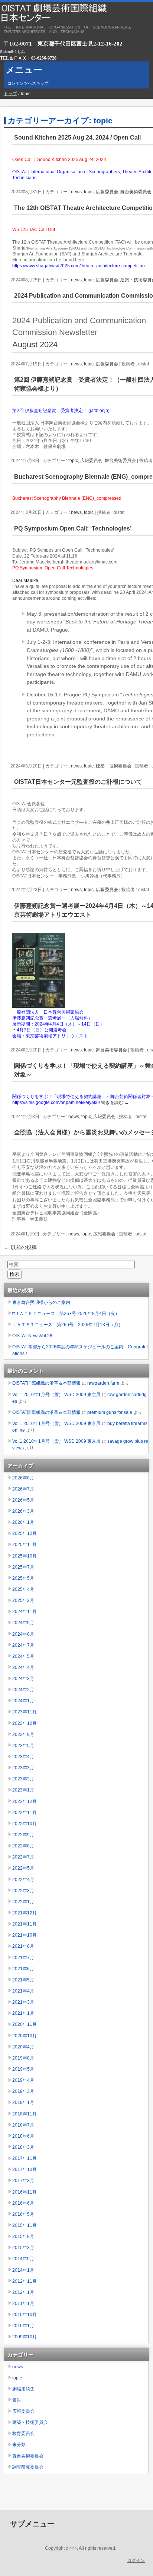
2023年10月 (25, 1723)
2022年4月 (23, 1880)
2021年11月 (25, 1924)
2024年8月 (23, 1634)
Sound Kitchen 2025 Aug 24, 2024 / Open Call (77, 138)
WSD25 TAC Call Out (34, 230)
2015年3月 (23, 2248)
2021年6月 (23, 1969)
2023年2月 (23, 1779)
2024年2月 (23, 1690)
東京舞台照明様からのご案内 (41, 1302)
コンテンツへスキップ (28, 83)
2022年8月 (23, 1846)
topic (89, 192)
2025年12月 (25, 1533)
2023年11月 (25, 1712)
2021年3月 (23, 2002)
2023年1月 (23, 1790)
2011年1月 (23, 2304)
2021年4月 (23, 1991)
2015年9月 (23, 2237)
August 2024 (35, 344)
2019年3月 (23, 2091)
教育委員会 (23, 2433)
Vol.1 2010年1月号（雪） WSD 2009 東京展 (56, 1395)
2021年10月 (25, 1935)
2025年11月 (25, 1545)
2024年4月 (23, 1667)
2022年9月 (23, 1835)
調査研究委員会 (28, 2467)
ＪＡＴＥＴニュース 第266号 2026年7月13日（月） (68, 1325)
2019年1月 (23, 2102)
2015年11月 (25, 2225)
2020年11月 (25, 2024)
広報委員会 (107, 192)
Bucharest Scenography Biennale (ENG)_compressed (67, 498)
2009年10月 (25, 2337)
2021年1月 (23, 2013)
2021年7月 (23, 1958)
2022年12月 (25, 1801)
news (76, 192)
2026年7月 (23, 1489)
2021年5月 (23, 1980)
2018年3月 (23, 2147)
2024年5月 (23, 1656)
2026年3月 (23, 1511)
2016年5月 (23, 2214)
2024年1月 (23, 1701)
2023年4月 (23, 1757)
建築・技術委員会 (114, 766)
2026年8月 (23, 1478)
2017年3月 (23, 2181)
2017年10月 (25, 2169)
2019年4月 (23, 2080)
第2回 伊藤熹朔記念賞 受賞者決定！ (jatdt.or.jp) (61, 411)
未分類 (19, 2445)
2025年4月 (23, 1589)
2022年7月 (23, 1857)
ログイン (136, 2560)
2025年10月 (25, 1556)
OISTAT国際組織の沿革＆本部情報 (46, 1383)
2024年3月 (23, 1679)
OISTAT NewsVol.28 (32, 1336)
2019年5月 (23, 2069)
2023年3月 (23, 1768)
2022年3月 (23, 1891)
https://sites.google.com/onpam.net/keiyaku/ (56, 1103)
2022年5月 (23, 1868)
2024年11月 (25, 1612)
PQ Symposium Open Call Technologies (53, 568)
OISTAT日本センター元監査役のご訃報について (78, 782)
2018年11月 (25, 2114)
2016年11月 (25, 2192)
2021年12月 (25, 1913)
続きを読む (115, 1103)
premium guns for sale (110, 1412)
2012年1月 (23, 2292)
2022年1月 (23, 1902)
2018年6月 (23, 2136)
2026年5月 (23, 1500)
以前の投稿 (20, 1247)
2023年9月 (23, 1734)
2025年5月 (23, 1578)
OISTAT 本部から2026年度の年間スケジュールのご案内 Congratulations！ (80, 1350)
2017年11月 (25, 2158)
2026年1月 (23, 1522)
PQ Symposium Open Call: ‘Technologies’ (73, 528)
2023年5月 (23, 1746)
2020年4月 (23, 2047)
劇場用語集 (23, 2389)
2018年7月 (23, 2125)
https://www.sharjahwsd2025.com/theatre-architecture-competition (79, 266)
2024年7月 (23, 1645)
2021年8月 (23, 1946)
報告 (17, 2400)
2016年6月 (23, 2203)
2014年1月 (23, 2270)
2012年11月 (25, 2281)
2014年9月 (23, 2259)
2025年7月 (23, 1567)
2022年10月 (25, 1824)
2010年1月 (23, 2326)
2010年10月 (25, 2315)
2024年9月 (23, 1623)
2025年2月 (23, 1600)
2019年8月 (23, 2058)
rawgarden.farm (103, 1383)
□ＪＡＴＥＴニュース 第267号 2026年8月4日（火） (66, 1314)
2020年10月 (25, 2036)
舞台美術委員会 (136, 192)
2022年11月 (25, 1813)
